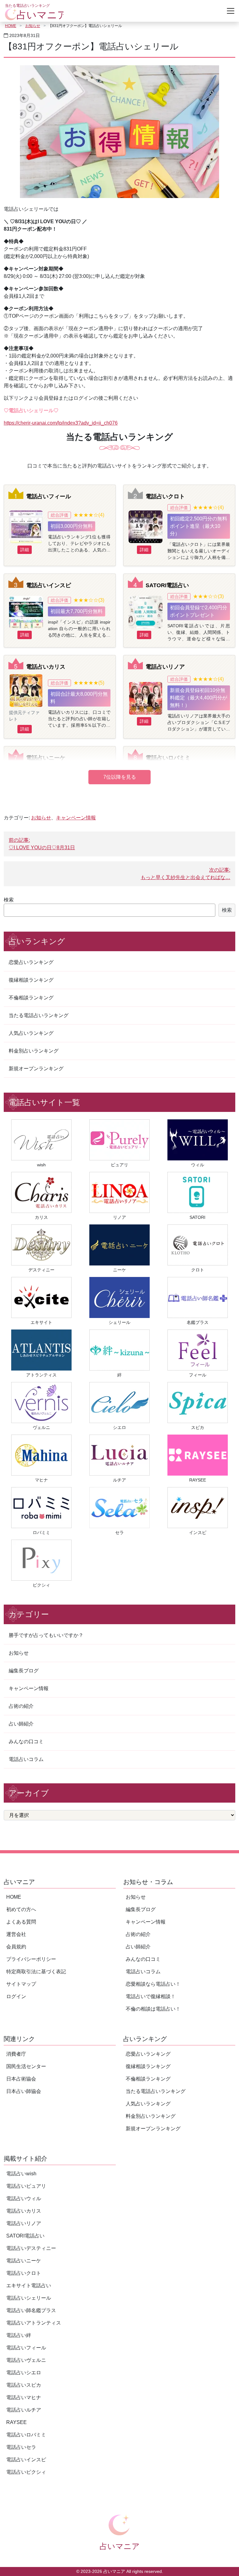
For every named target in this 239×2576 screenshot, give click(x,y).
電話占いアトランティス (34, 2323)
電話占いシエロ (24, 2373)
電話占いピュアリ (26, 2186)
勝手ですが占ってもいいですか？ (46, 1635)
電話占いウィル (24, 2198)
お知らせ (33, 26)
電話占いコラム (26, 1759)
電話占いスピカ (24, 2385)
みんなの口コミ (26, 1742)
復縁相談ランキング (31, 980)
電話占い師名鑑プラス (31, 2310)
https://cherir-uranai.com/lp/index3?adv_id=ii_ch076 (61, 423)
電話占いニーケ (46, 758)
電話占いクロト (165, 496)
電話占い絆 (19, 2335)
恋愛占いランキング (31, 962)
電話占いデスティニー (31, 2248)
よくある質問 (21, 1922)
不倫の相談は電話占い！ (153, 2009)
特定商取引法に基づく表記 (36, 1972)
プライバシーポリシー (31, 1959)
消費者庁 (16, 2054)
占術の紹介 (21, 1706)
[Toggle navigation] (231, 11)
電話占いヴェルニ (26, 2360)
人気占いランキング (31, 1033)
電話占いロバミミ (168, 758)
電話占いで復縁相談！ (151, 1996)
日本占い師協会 (24, 2091)
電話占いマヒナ (24, 2397)
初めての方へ (21, 1909)
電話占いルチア (24, 2410)
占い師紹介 (21, 1724)
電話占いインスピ (49, 585)
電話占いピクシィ (26, 2472)
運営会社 (16, 1934)
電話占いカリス (46, 667)
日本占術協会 (21, 2079)
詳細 (25, 550)
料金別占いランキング (34, 1051)
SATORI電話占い (167, 585)
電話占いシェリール (29, 2298)
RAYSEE (16, 2422)
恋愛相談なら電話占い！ (153, 1984)
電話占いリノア (165, 667)
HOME (11, 26)
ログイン (16, 1996)
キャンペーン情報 (76, 818)
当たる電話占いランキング (39, 1015)
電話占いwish (21, 2174)
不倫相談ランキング (31, 998)
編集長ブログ (24, 1671)
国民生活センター (26, 2066)
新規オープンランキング (36, 1069)
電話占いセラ (21, 2447)
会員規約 (16, 1947)
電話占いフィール (49, 496)
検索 (9, 900)
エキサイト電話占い (29, 2286)
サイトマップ (21, 1984)
